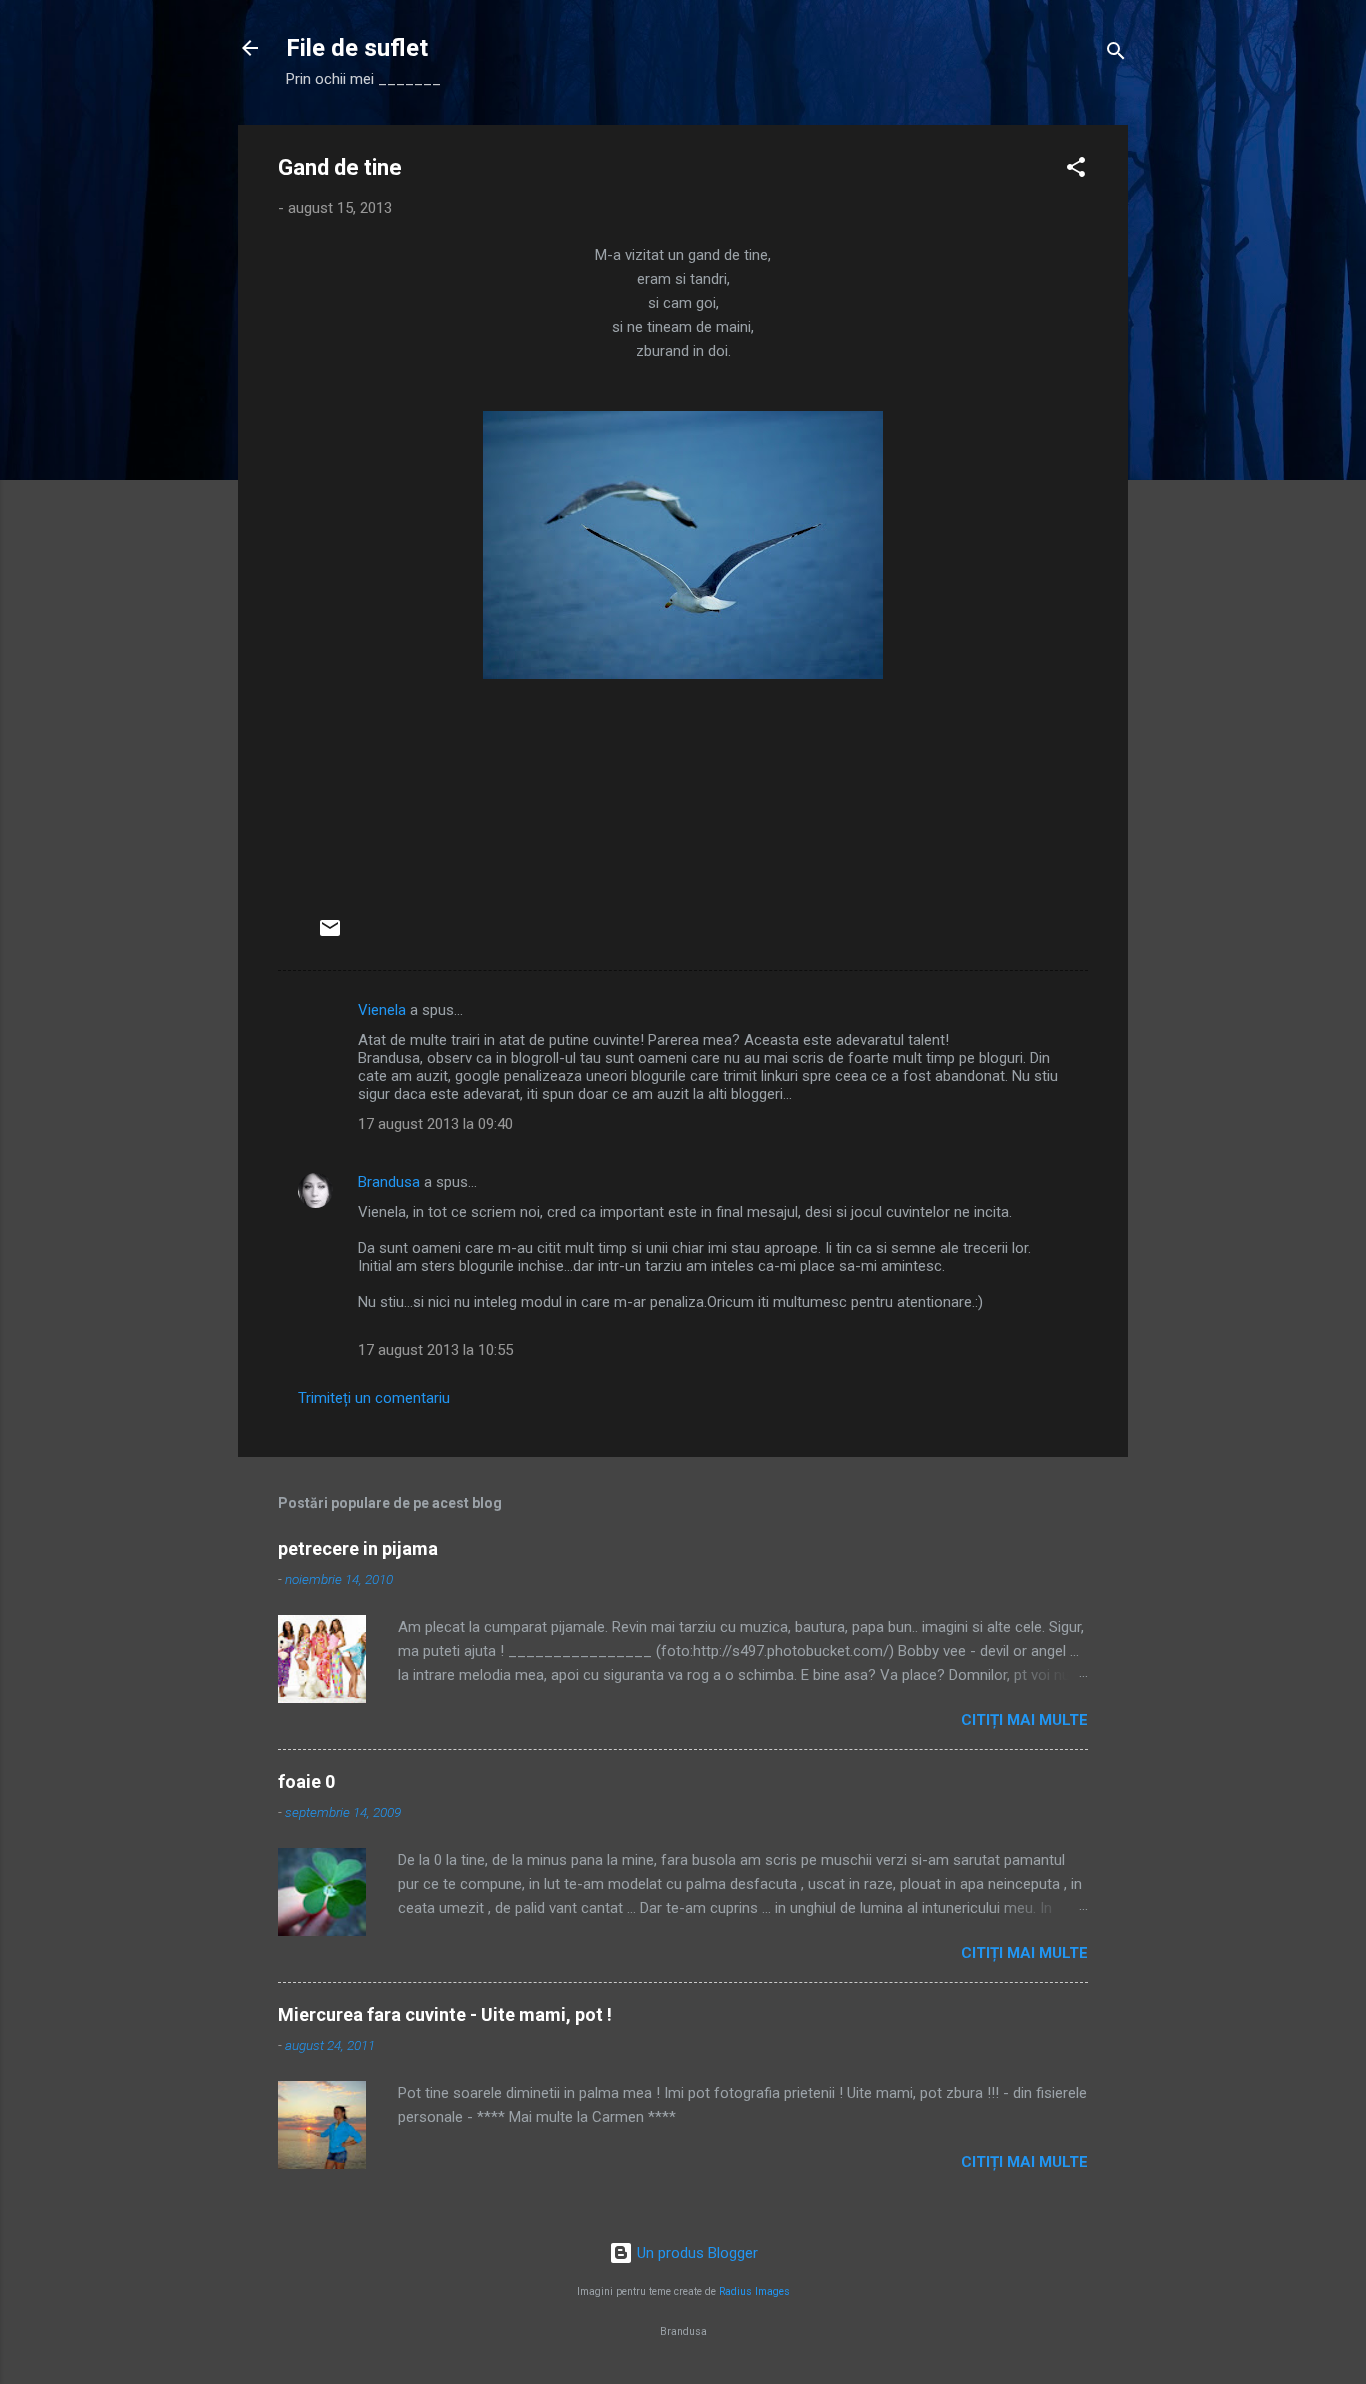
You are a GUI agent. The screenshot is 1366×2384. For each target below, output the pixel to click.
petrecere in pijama (358, 1548)
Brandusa (389, 1182)
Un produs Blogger (695, 2253)
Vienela (382, 1010)
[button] (1076, 170)
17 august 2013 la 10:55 (435, 1350)
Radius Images (754, 2291)
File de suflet (357, 48)
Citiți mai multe (1024, 1720)
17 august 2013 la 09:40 (435, 1124)
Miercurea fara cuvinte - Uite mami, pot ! (445, 2014)
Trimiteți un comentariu (374, 1398)
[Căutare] (1116, 54)
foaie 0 (306, 1781)
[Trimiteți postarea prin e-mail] (330, 935)
